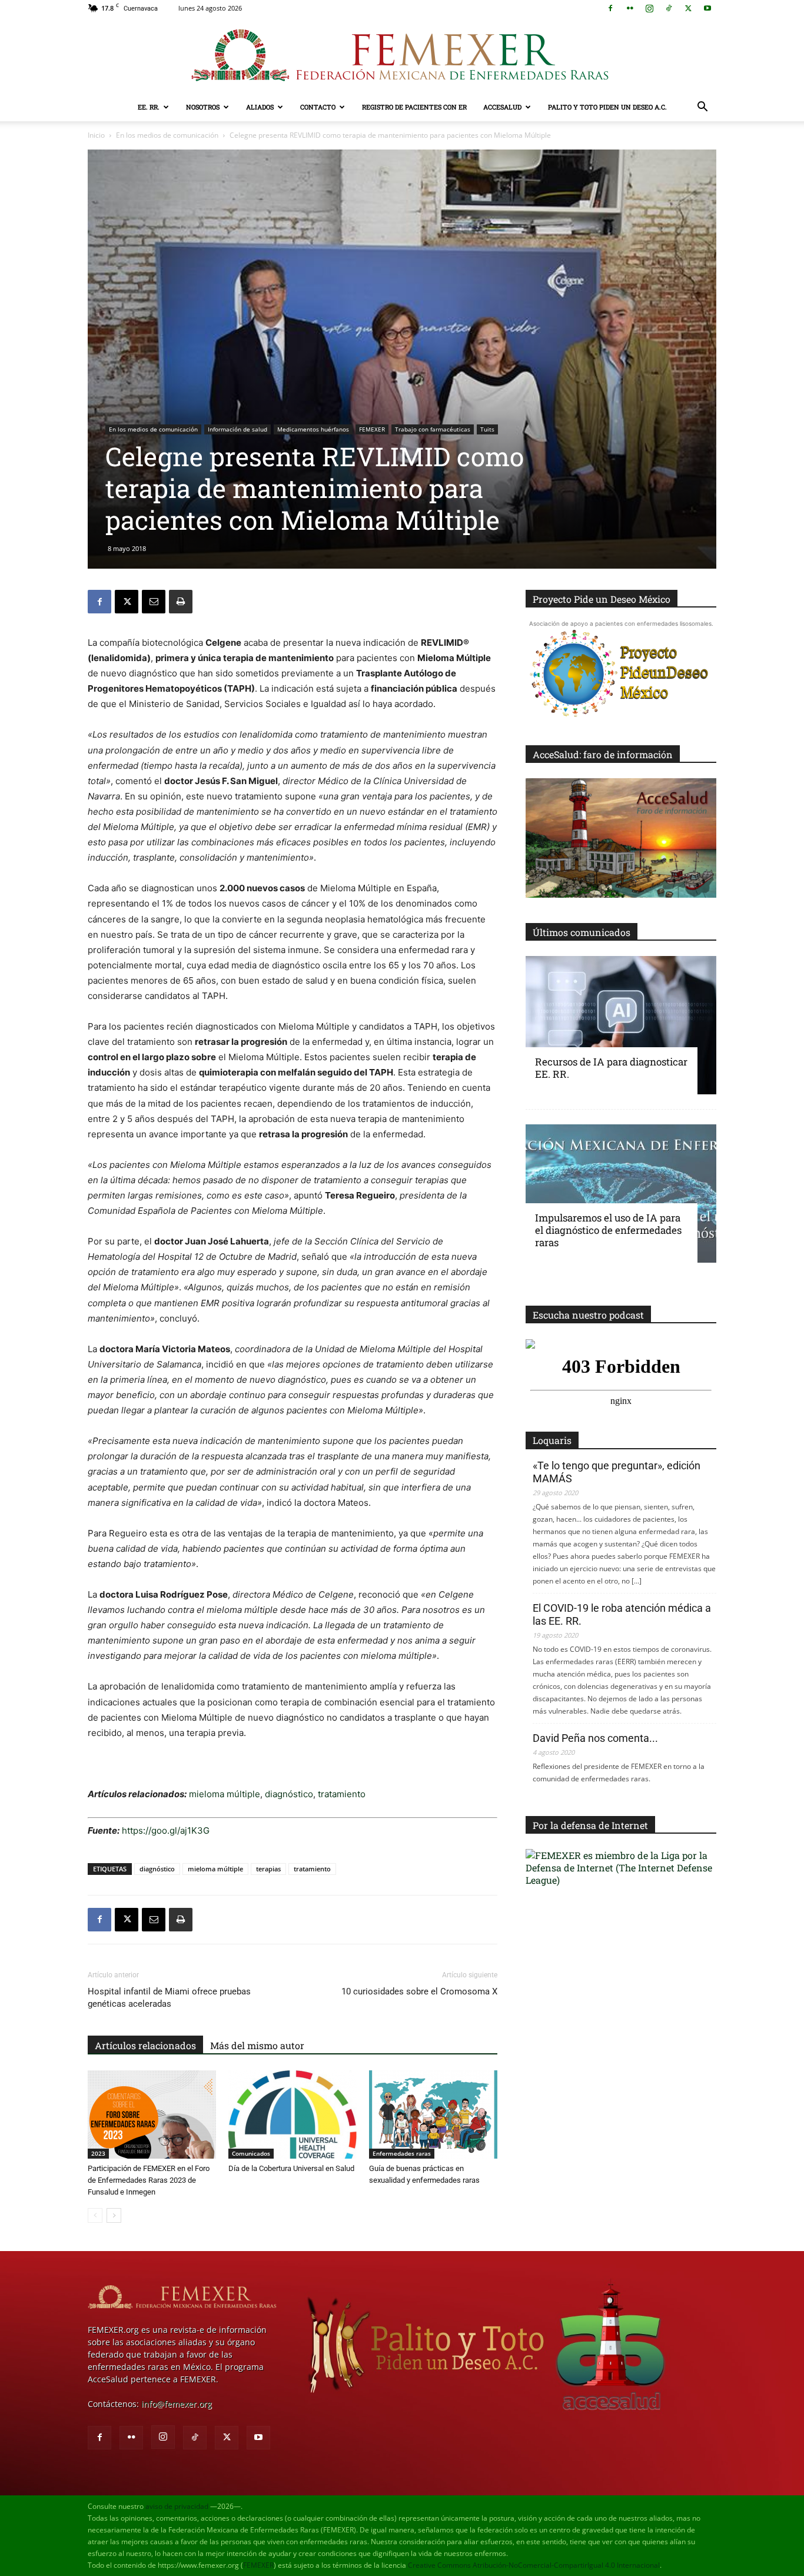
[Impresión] (181, 602)
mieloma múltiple (225, 1794)
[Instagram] (649, 8)
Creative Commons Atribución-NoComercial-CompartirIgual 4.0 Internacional (534, 2565)
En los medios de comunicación (167, 135)
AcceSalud (502, 107)
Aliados (260, 107)
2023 (98, 2153)
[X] (688, 8)
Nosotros (203, 107)
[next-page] (114, 2215)
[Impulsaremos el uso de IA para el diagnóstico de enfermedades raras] (621, 1194)
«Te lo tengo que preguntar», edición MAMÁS (617, 1472)
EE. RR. (149, 107)
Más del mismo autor (257, 2045)
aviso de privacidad (177, 2506)
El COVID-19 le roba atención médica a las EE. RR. (622, 1614)
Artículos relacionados (145, 2045)
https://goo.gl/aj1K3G (166, 1830)
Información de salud (237, 429)
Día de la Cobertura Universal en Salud (291, 2168)
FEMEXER (372, 429)
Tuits (487, 429)
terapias (268, 1869)
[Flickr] (630, 8)
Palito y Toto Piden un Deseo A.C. (607, 107)
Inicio (96, 135)
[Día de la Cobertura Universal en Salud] (293, 2114)
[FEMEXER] (402, 55)
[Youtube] (707, 8)
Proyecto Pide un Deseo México (602, 599)
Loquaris (552, 1440)
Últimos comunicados (582, 932)
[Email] (154, 602)
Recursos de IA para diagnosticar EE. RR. (611, 1068)
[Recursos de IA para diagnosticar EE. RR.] (621, 1025)
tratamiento (342, 1794)
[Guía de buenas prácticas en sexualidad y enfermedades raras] (433, 2114)
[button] (702, 108)
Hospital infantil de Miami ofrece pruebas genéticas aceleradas (169, 1998)
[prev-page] (95, 2215)
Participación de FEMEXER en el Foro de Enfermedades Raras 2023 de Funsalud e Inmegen (149, 2180)
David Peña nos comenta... (595, 1738)
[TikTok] (669, 8)
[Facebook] (610, 8)
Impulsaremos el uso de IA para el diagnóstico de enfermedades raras (608, 1230)
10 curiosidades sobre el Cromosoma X (419, 1991)
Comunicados (251, 2153)
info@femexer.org (177, 2404)
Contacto (318, 107)
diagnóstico (289, 1794)
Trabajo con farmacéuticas (433, 429)
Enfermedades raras (402, 2153)
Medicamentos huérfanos (313, 429)
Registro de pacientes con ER (414, 107)
